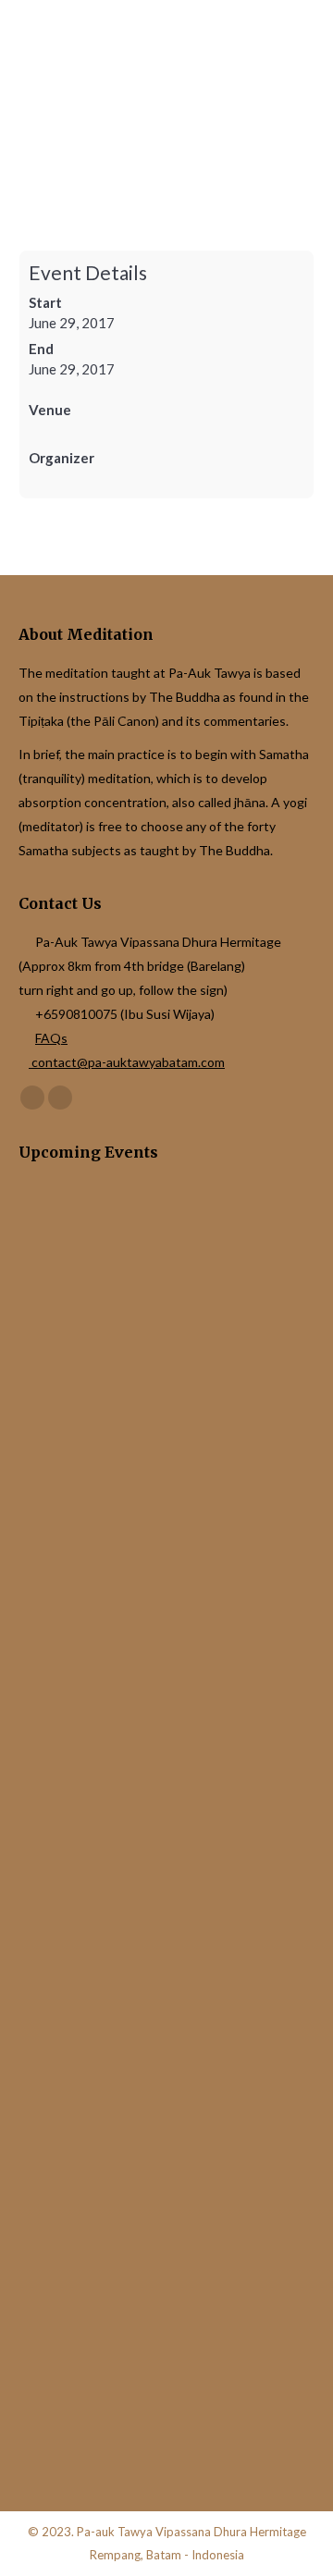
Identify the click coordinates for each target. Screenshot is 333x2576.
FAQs (51, 1038)
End (41, 349)
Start (45, 302)
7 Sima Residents (73, 1373)
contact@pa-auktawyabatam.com (127, 1062)
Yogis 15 (48, 1768)
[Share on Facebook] (24, 1667)
